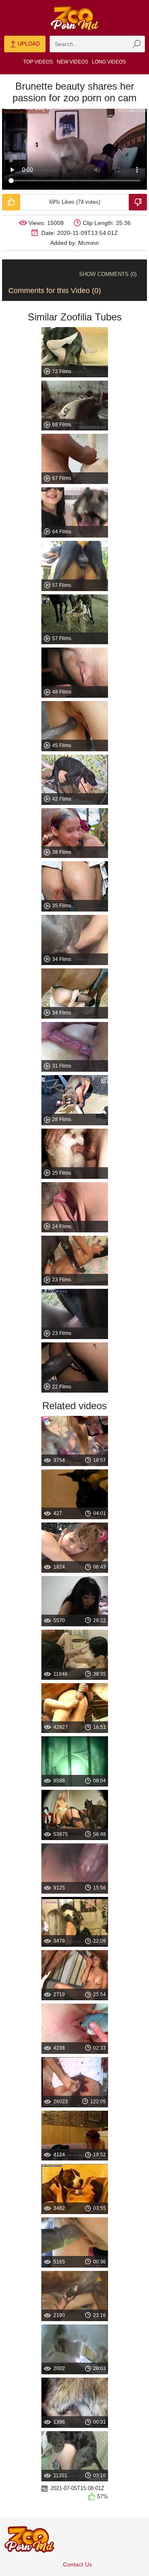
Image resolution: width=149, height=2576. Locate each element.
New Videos (72, 62)
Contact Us (77, 2564)
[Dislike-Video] (138, 202)
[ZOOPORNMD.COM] (74, 18)
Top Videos (38, 62)
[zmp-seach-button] (137, 44)
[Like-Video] (11, 202)
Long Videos (109, 62)
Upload (28, 44)
